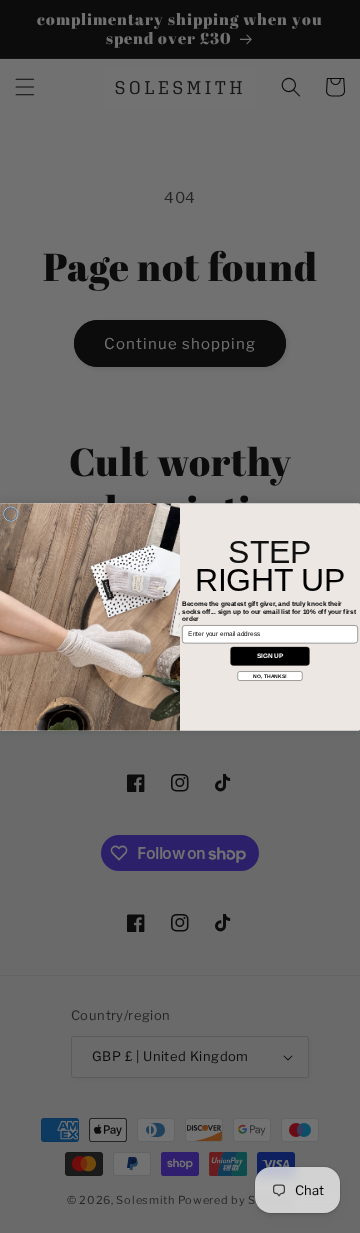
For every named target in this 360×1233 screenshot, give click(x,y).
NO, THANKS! (269, 676)
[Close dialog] (10, 513)
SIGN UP (270, 655)
